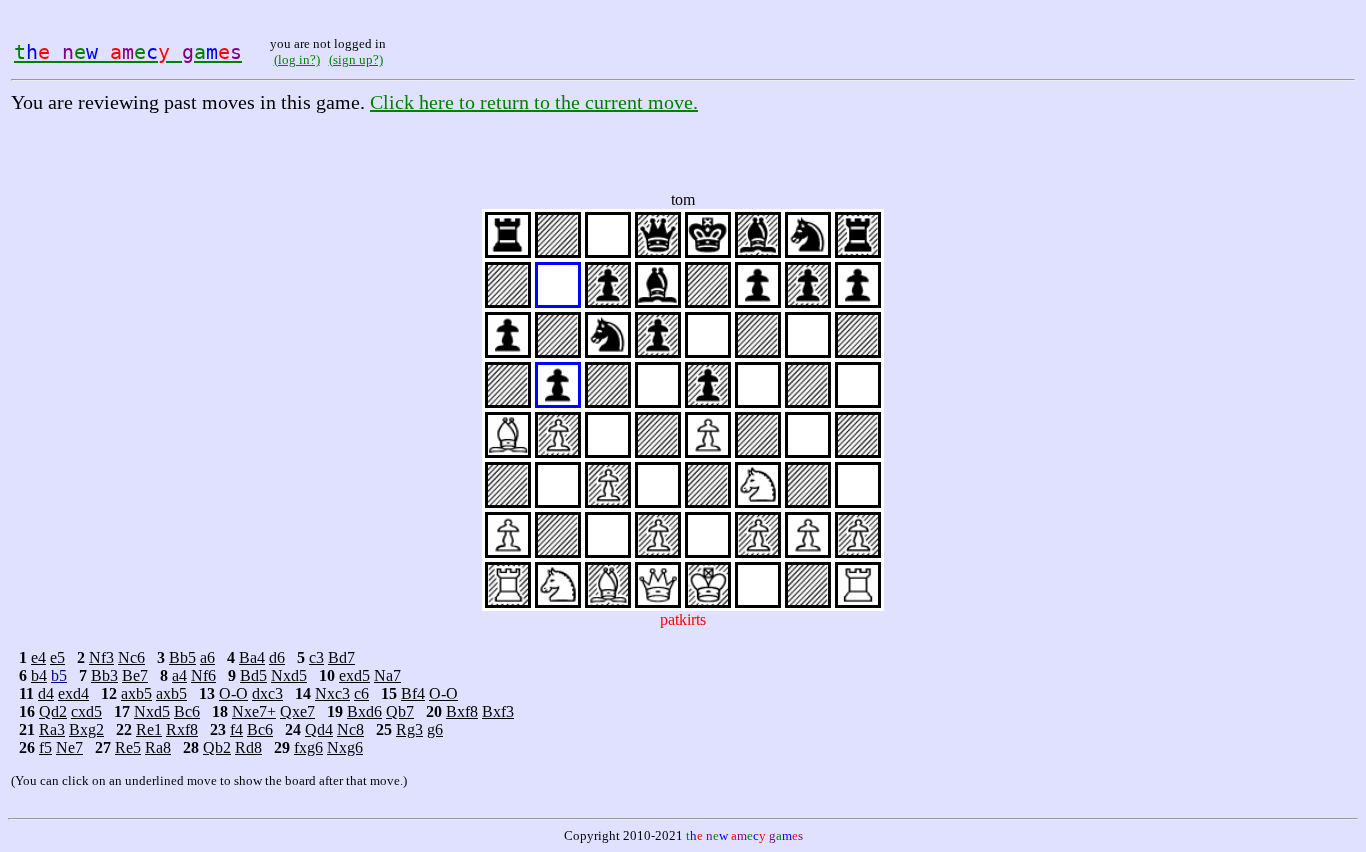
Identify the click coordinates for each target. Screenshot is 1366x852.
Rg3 (409, 729)
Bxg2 (86, 729)
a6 (207, 657)
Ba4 (252, 657)
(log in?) (297, 59)
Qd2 (53, 711)
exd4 (73, 693)
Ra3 (52, 729)
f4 (236, 729)
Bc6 (187, 711)
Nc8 (350, 729)
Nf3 (101, 657)
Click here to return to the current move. (534, 102)
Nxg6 (345, 747)
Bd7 (341, 657)
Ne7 (69, 747)
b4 (39, 675)
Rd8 (248, 747)
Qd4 (319, 729)
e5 (57, 657)
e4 (38, 657)
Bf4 (413, 693)
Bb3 (104, 675)
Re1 (149, 729)
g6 (435, 729)
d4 (46, 693)
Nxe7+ (254, 711)
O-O (233, 693)
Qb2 (217, 747)
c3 (316, 657)
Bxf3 (498, 711)
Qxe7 (297, 711)
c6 (361, 693)
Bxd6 (364, 711)
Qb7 (400, 711)
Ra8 (158, 747)
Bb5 (182, 657)
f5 (45, 747)
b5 (59, 675)
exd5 (354, 675)
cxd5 (86, 711)
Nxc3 (332, 693)
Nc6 (131, 657)
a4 (179, 675)
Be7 (135, 675)
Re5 (128, 747)
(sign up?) (356, 59)
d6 (277, 657)
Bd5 (253, 675)
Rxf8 (182, 729)
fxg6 (308, 747)
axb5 (136, 693)
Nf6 (203, 675)
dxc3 (267, 693)
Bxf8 (462, 711)
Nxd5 (289, 675)
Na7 (387, 675)
